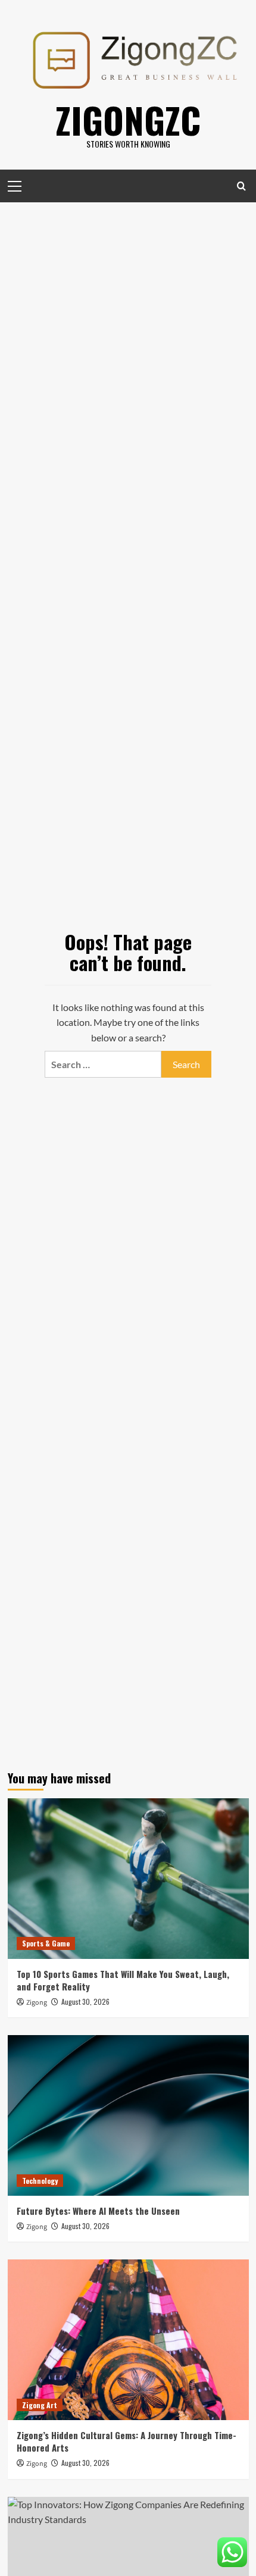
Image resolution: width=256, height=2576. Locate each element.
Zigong (37, 2003)
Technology (40, 2181)
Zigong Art (40, 2405)
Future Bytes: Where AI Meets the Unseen (98, 2211)
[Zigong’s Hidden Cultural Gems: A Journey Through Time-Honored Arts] (128, 2340)
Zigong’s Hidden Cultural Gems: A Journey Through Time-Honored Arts (127, 2441)
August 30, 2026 (85, 2001)
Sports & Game (46, 1943)
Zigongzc (128, 119)
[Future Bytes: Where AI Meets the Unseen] (128, 2115)
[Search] (241, 186)
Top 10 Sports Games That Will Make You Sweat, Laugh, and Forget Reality (123, 1980)
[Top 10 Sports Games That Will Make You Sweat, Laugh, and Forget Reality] (128, 1879)
